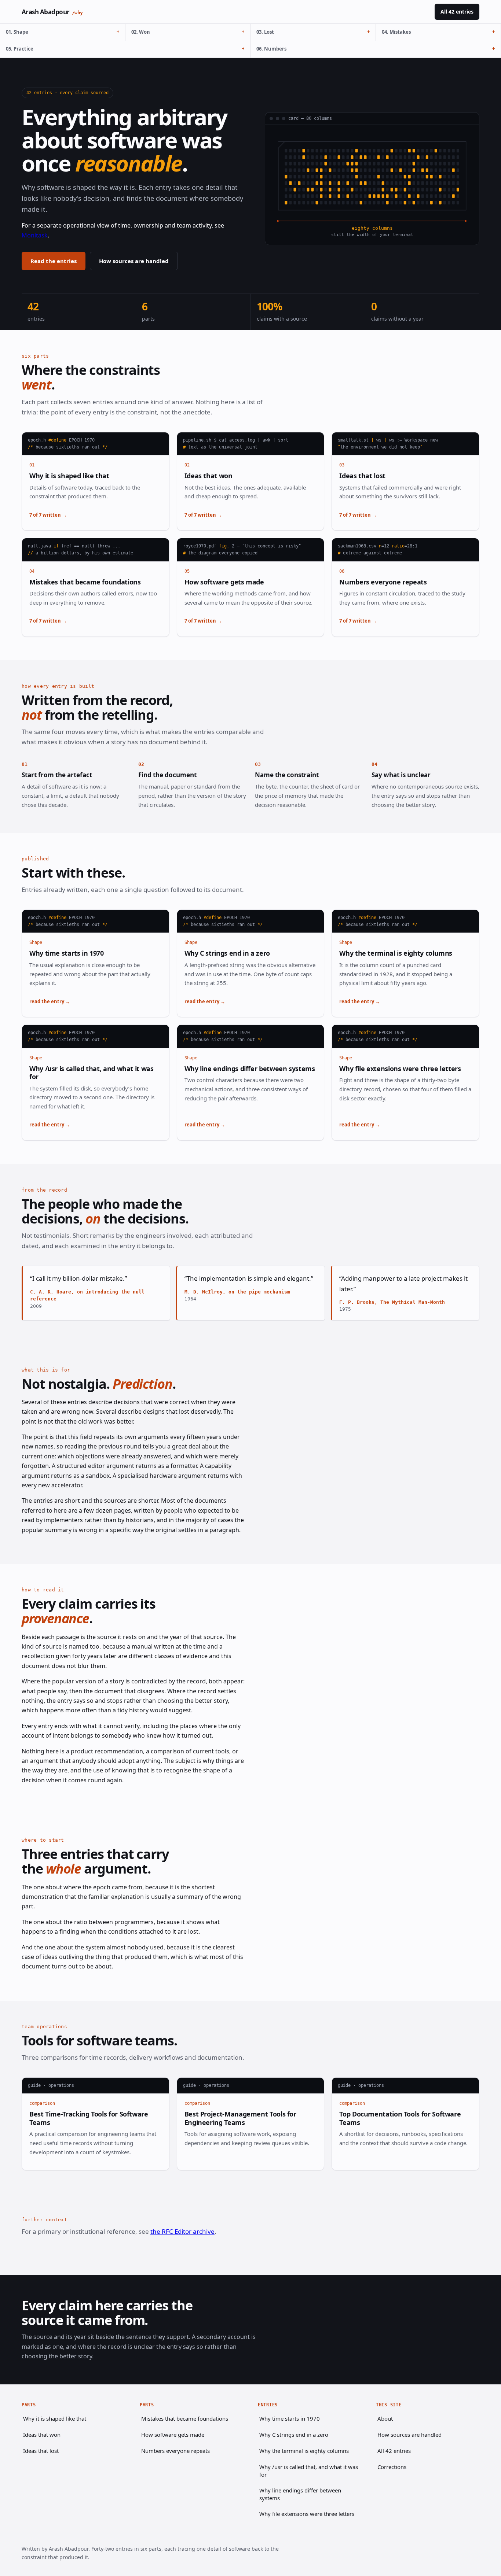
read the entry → (50, 1001)
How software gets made (224, 582)
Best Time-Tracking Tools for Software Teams (89, 2118)
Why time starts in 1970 (67, 953)
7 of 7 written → (48, 515)
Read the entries (54, 261)
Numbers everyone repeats (383, 582)
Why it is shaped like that (69, 476)
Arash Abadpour (52, 12)
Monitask (35, 235)
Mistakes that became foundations (85, 582)
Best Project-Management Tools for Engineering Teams (240, 2118)
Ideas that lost (362, 476)
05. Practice (20, 49)
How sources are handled (134, 261)
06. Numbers (271, 49)
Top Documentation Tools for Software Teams (400, 2118)
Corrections (392, 2467)
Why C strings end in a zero (227, 953)
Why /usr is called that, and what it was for (92, 1073)
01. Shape (17, 32)
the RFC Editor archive (182, 2231)
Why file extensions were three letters (400, 1069)
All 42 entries (457, 12)
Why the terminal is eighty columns (396, 953)
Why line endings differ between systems (250, 1069)
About (385, 2418)
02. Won (141, 32)
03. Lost (265, 32)
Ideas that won (209, 476)
